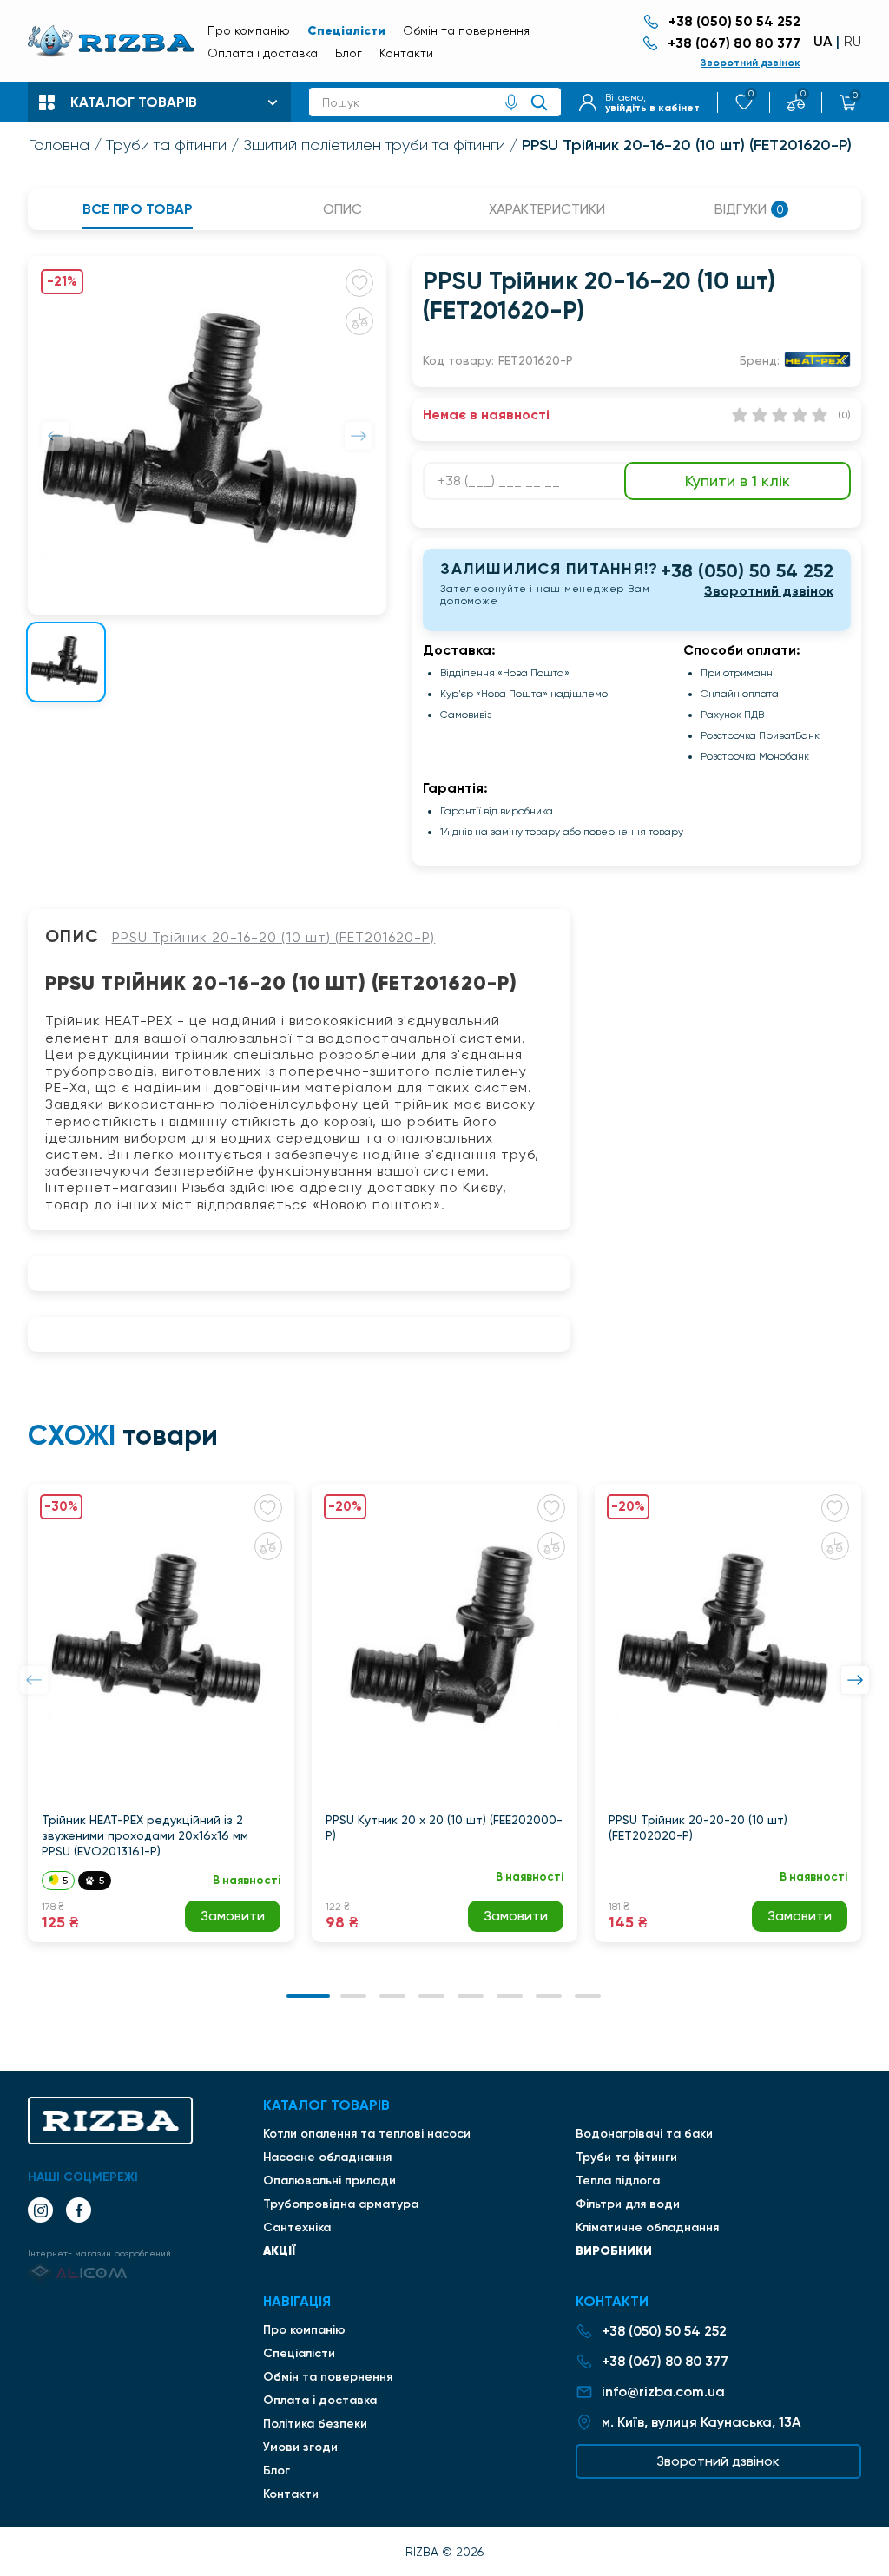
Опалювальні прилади (329, 2181)
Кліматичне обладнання (647, 2227)
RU (853, 42)
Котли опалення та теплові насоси (367, 2134)
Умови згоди (300, 2447)
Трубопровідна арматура (341, 2204)
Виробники (614, 2250)
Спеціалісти (346, 30)
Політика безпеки (315, 2424)
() (844, 415)
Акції (280, 2250)
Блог (349, 53)
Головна (59, 145)
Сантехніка (297, 2227)
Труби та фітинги (166, 145)
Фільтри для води (628, 2204)
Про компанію (249, 30)
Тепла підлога (618, 2181)
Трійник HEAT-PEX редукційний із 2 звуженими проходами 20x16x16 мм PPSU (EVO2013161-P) (145, 1835)
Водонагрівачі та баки (644, 2134)
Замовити (233, 1916)
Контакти (406, 53)
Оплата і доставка (263, 53)
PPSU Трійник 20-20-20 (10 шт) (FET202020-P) (698, 1828)
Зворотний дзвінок (751, 63)
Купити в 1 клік (738, 481)
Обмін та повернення (466, 30)
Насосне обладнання (327, 2157)
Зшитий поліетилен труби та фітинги (374, 145)
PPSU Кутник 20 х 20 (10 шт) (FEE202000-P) (444, 1828)
